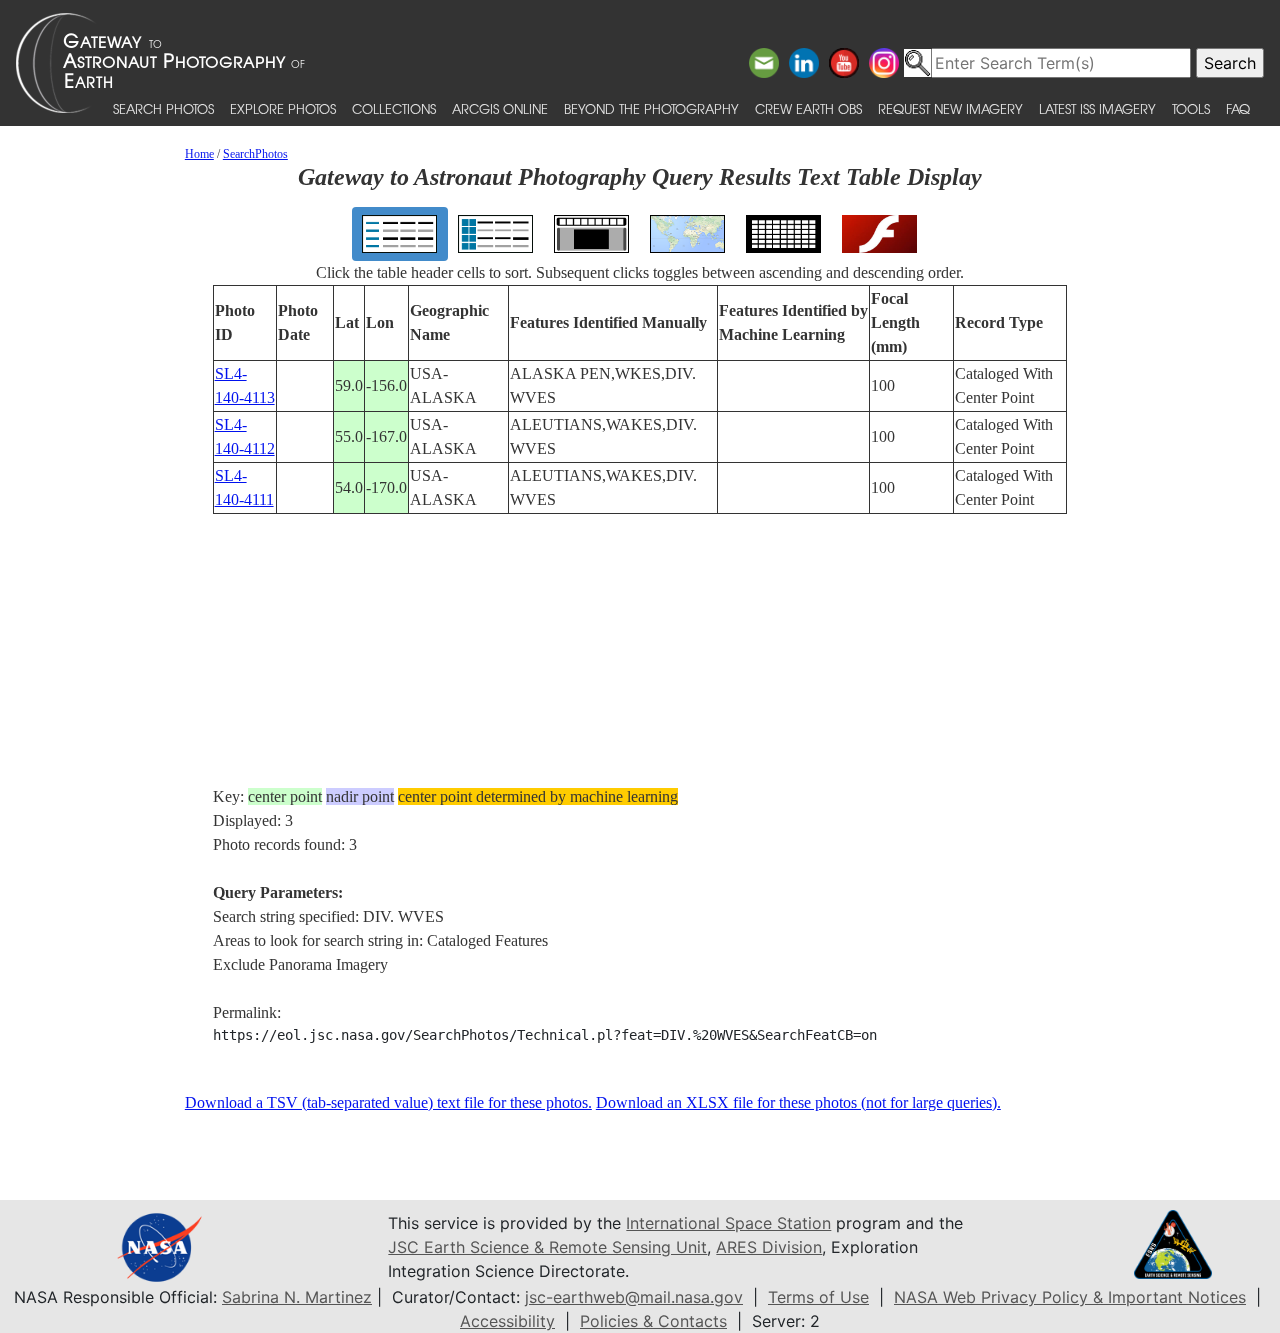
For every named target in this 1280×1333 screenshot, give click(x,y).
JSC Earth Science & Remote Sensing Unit (547, 1247)
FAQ (1238, 108)
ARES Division (769, 1247)
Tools (1191, 108)
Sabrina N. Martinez (297, 1297)
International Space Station (728, 1223)
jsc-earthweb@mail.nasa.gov (634, 1297)
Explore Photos (283, 108)
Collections (394, 108)
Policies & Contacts (653, 1321)
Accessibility (507, 1321)
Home (199, 154)
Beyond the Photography (651, 108)
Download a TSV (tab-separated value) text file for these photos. (388, 1102)
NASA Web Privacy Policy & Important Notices (1070, 1297)
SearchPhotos (255, 154)
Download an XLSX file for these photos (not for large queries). (798, 1102)
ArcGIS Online (500, 108)
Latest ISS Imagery (1097, 108)
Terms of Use (818, 1297)
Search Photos (163, 108)
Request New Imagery (950, 108)
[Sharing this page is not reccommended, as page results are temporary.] (635, 63)
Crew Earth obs (808, 108)
